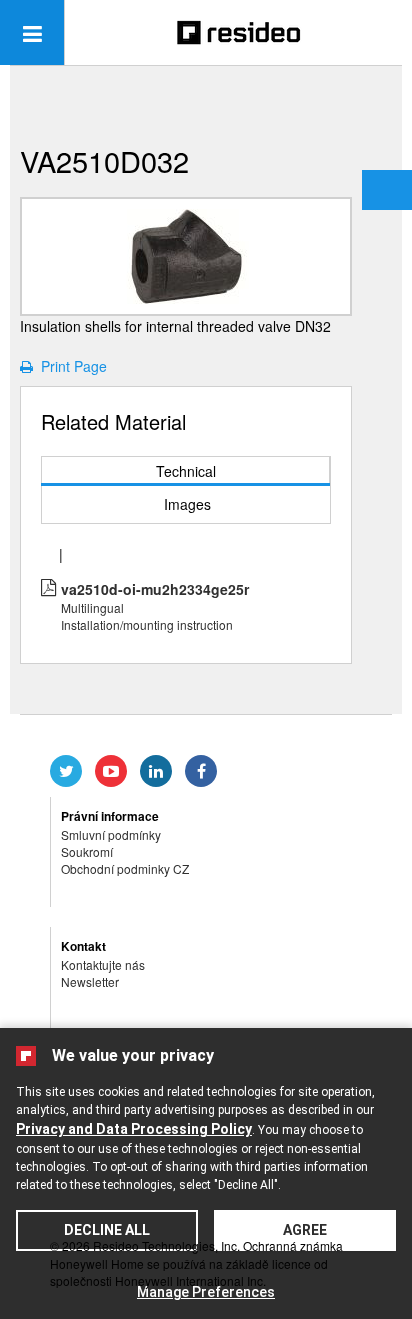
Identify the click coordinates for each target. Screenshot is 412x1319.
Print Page (70, 366)
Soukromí (87, 851)
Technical (186, 471)
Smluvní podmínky (111, 834)
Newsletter (90, 981)
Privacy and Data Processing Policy (134, 1129)
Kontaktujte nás (103, 964)
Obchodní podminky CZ (125, 868)
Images (187, 504)
